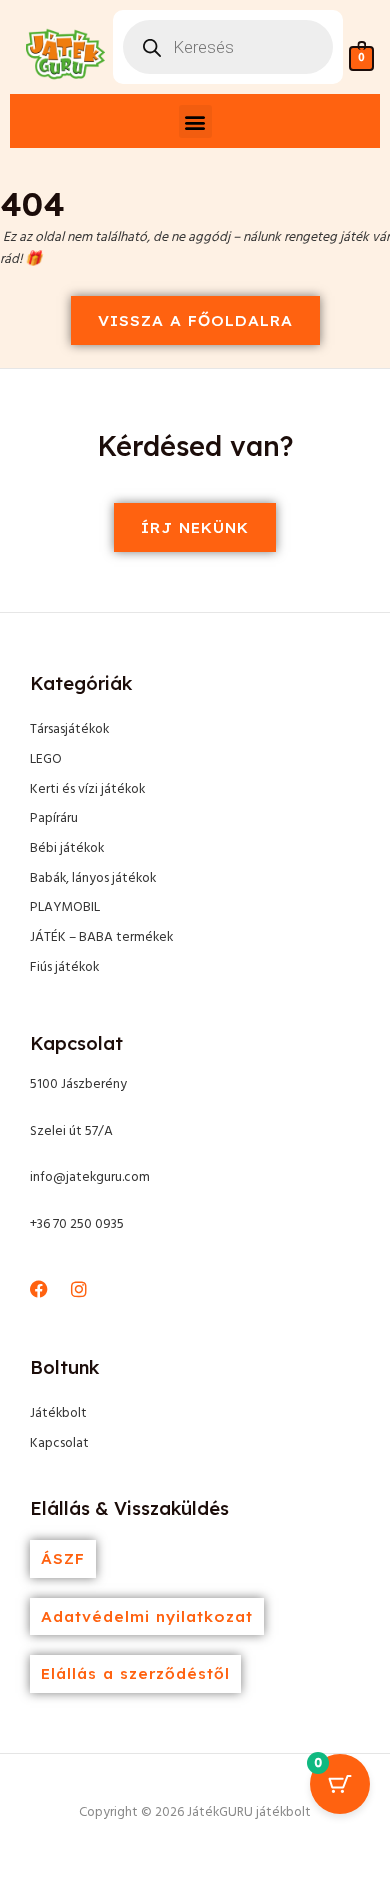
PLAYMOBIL (65, 907)
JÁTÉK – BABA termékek (101, 937)
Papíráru (54, 818)
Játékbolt (58, 1413)
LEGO (46, 759)
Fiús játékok (64, 967)
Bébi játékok (67, 848)
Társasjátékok (69, 729)
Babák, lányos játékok (93, 878)
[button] (195, 121)
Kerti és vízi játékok (87, 789)
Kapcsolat (59, 1443)
